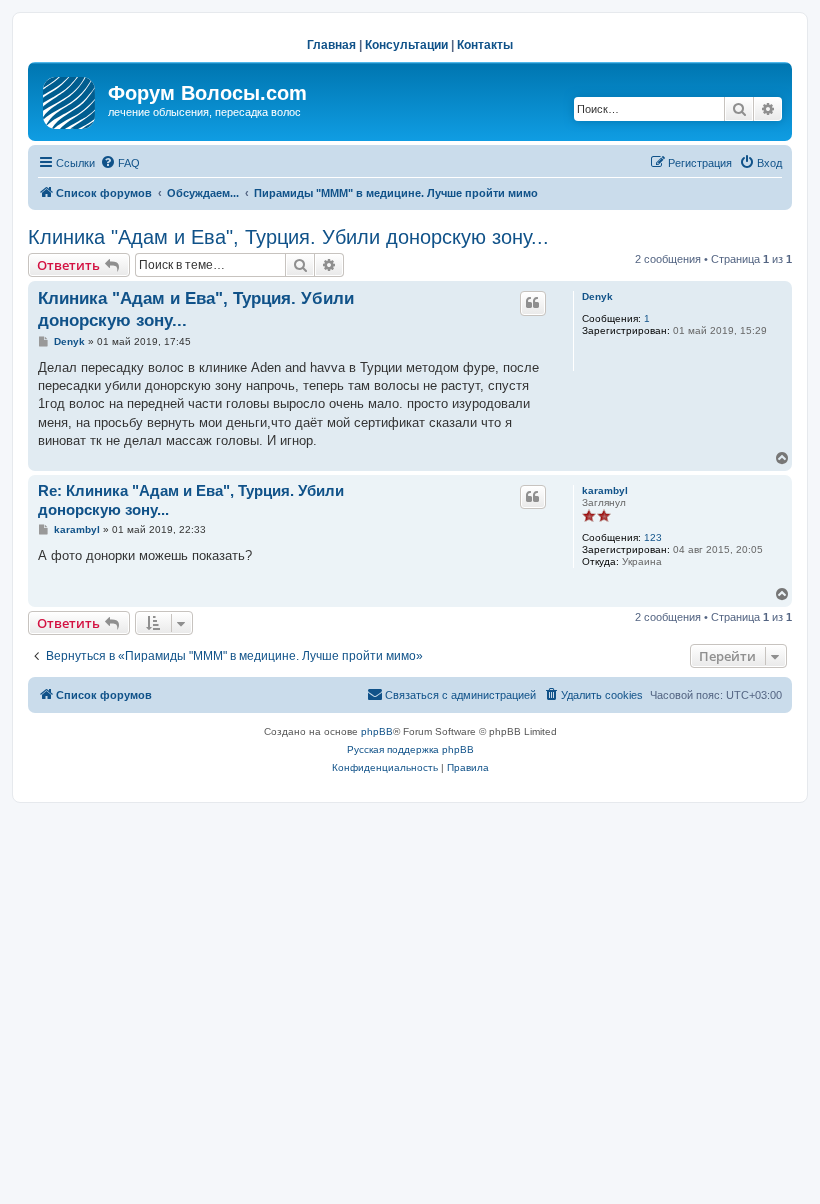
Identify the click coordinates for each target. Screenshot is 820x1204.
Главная (331, 45)
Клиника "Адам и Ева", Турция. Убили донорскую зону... (288, 237)
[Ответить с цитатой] (533, 303)
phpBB (377, 731)
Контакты (485, 45)
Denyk (597, 296)
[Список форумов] (70, 99)
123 (653, 537)
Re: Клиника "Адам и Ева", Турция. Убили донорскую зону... (191, 500)
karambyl (605, 490)
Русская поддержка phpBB (410, 749)
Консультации (406, 45)
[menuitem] (120, 163)
